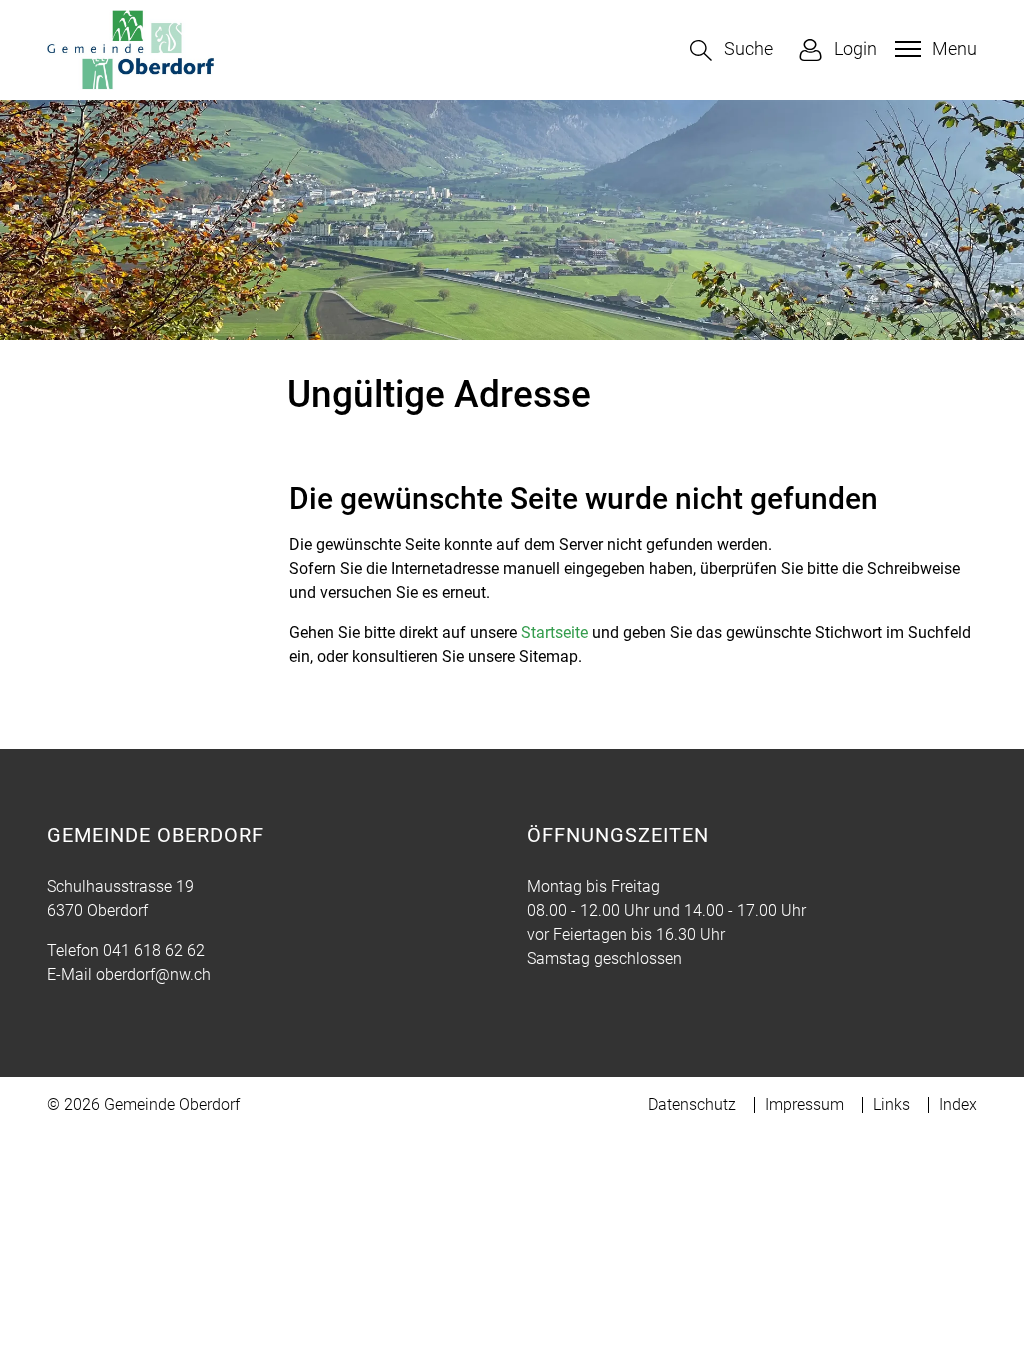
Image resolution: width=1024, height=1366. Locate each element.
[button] (731, 50)
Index (958, 1104)
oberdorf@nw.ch (153, 974)
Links (891, 1104)
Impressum (804, 1104)
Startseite (554, 632)
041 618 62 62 (154, 950)
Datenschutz (692, 1104)
